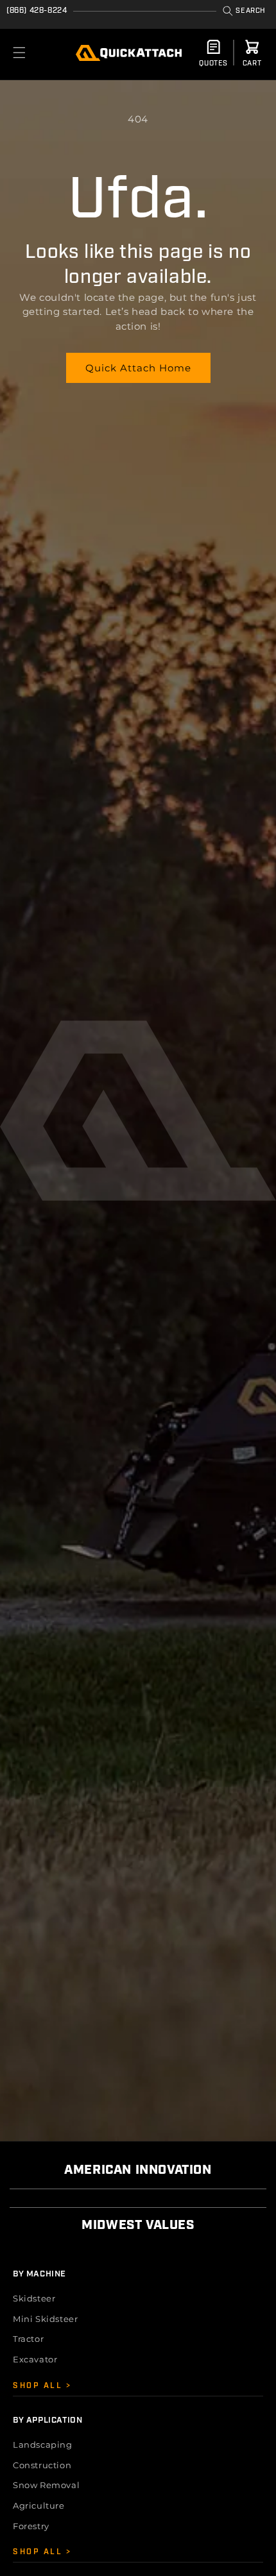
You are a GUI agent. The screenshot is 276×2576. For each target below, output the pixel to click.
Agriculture (39, 2505)
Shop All (39, 2386)
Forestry (31, 2526)
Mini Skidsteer (45, 2319)
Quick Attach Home (138, 368)
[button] (244, 11)
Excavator (35, 2359)
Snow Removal (46, 2485)
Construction (42, 2465)
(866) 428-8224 (37, 11)
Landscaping (43, 2445)
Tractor (28, 2339)
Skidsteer (34, 2298)
